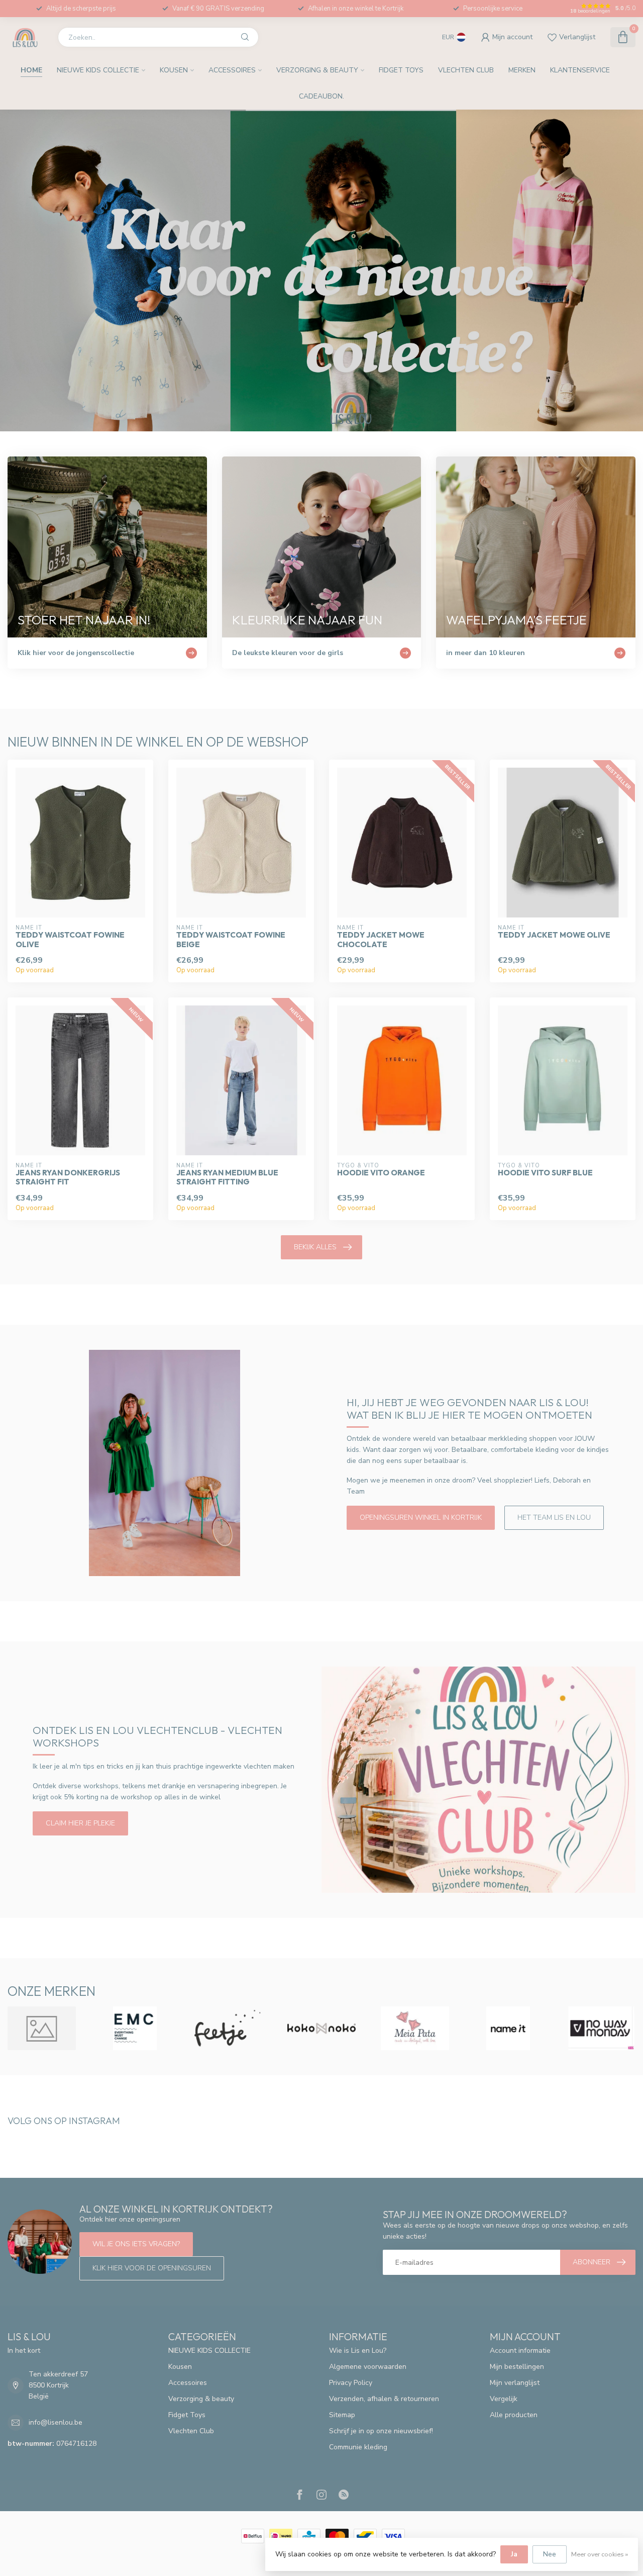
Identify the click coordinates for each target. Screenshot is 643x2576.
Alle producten (514, 2415)
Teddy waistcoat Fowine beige (231, 940)
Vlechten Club (466, 70)
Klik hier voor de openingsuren (152, 2268)
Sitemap (342, 2415)
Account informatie (520, 2351)
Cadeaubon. (321, 96)
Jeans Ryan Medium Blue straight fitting (227, 1177)
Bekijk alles (315, 1247)
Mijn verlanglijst (515, 2383)
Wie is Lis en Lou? (358, 2351)
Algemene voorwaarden (368, 2367)
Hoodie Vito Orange (381, 1173)
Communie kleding (358, 2447)
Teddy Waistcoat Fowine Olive (70, 940)
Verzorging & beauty (317, 70)
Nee (550, 2554)
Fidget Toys (401, 70)
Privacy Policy (351, 2383)
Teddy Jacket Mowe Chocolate (381, 940)
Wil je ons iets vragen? (136, 2244)
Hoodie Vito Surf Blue (545, 1173)
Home (31, 70)
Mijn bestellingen (517, 2367)
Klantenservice (580, 70)
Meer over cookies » (600, 2554)
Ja (514, 2554)
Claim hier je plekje (80, 1823)
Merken (522, 70)
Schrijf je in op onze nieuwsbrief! (381, 2431)
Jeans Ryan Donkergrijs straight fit (68, 1177)
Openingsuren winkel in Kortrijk (421, 1517)
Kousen (174, 70)
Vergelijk (504, 2399)
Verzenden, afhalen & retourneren (384, 2399)
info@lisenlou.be (56, 2422)
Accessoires (232, 70)
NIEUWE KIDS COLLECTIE (98, 70)
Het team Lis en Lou (554, 1517)
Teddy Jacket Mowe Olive (554, 935)
